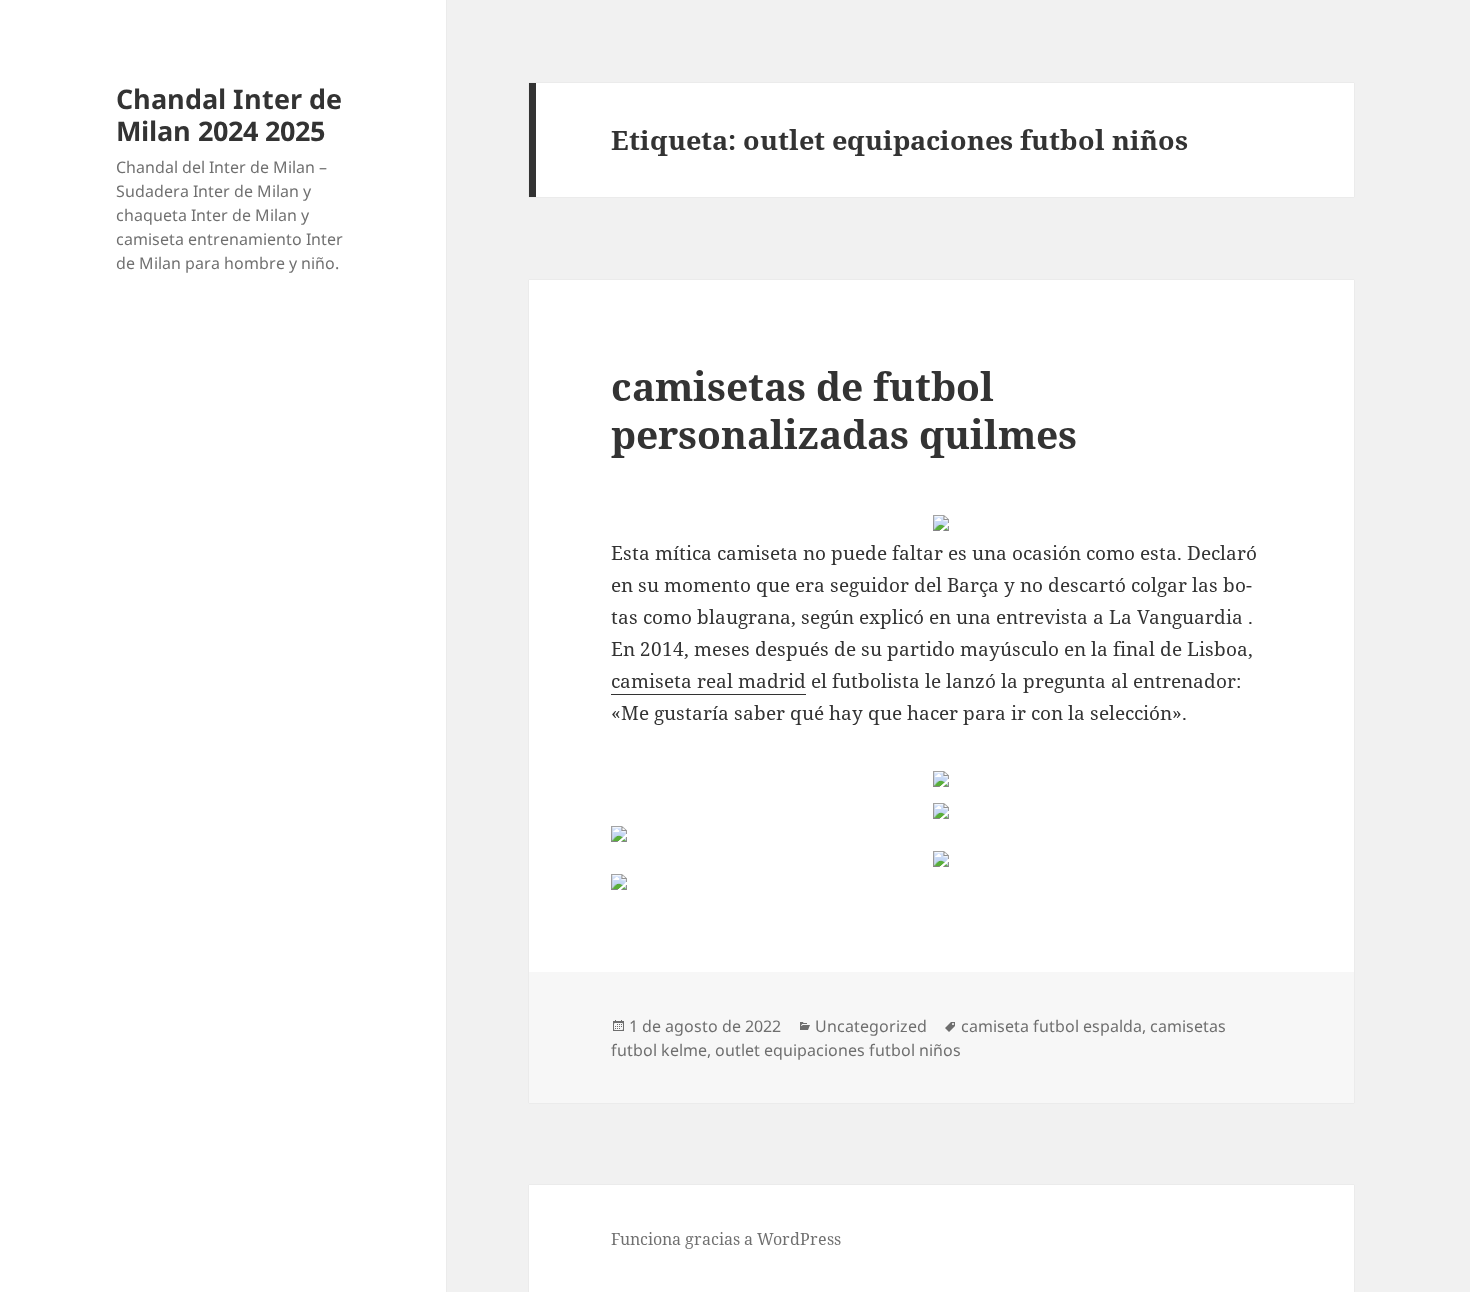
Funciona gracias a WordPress (726, 1239)
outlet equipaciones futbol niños (838, 1050)
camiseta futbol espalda (1051, 1026)
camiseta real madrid (708, 681)
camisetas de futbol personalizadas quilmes (844, 409)
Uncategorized (871, 1026)
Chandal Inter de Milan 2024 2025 (229, 114)
